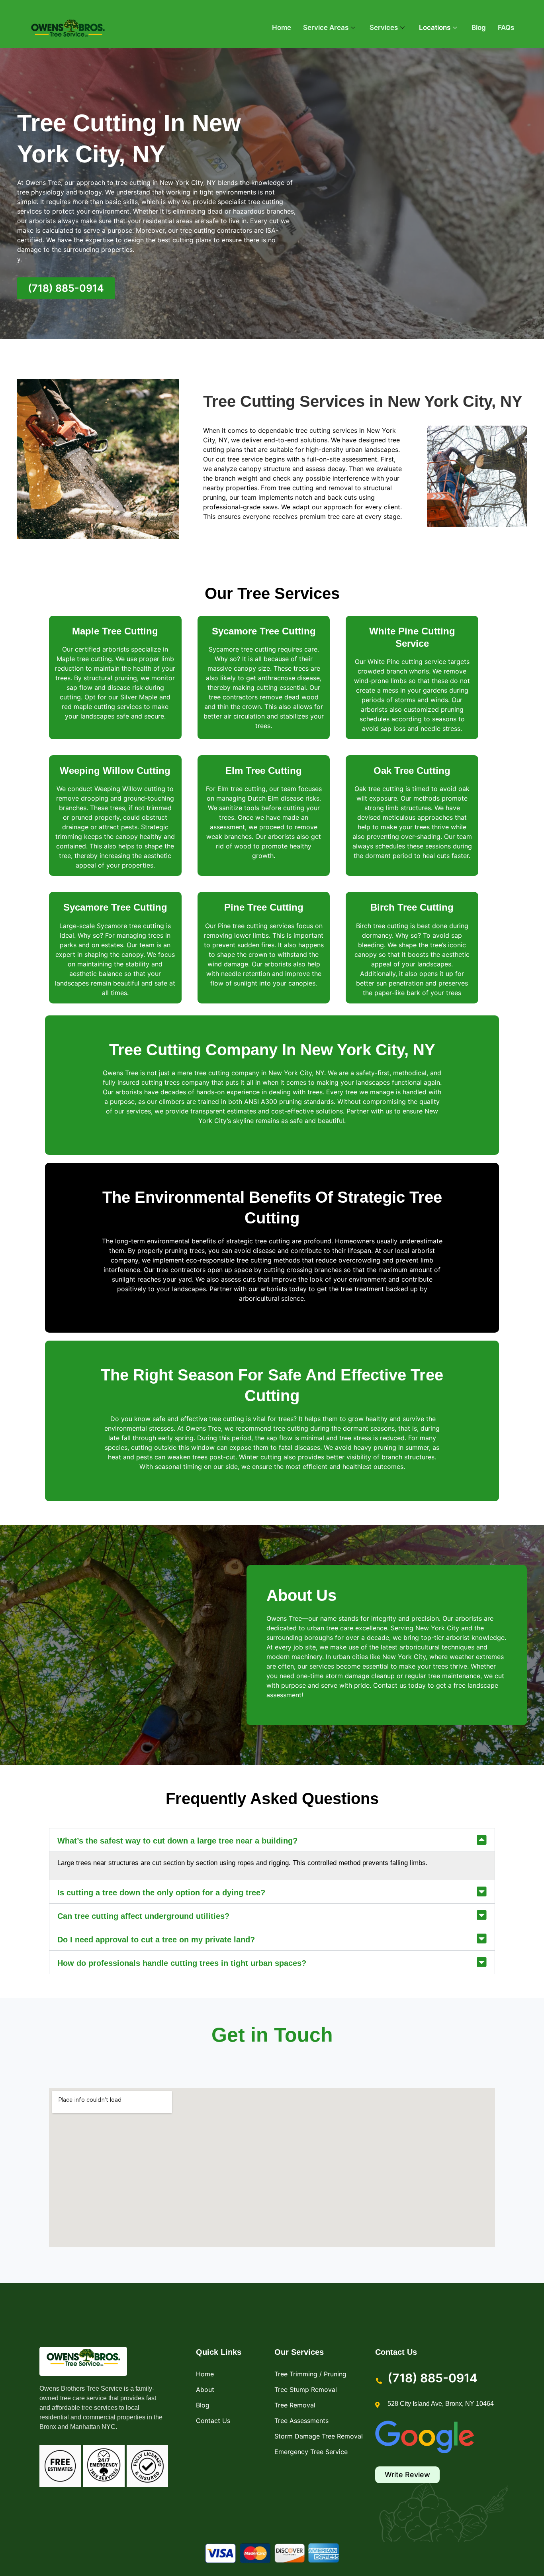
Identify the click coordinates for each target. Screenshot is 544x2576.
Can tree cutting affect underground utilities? (143, 1916)
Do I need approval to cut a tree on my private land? (156, 1940)
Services (384, 27)
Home (282, 27)
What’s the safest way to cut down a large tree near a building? (177, 1841)
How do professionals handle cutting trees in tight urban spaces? (182, 1963)
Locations (435, 27)
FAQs (506, 27)
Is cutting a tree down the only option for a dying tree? (161, 1893)
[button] (272, 1840)
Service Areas (326, 27)
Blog (479, 27)
